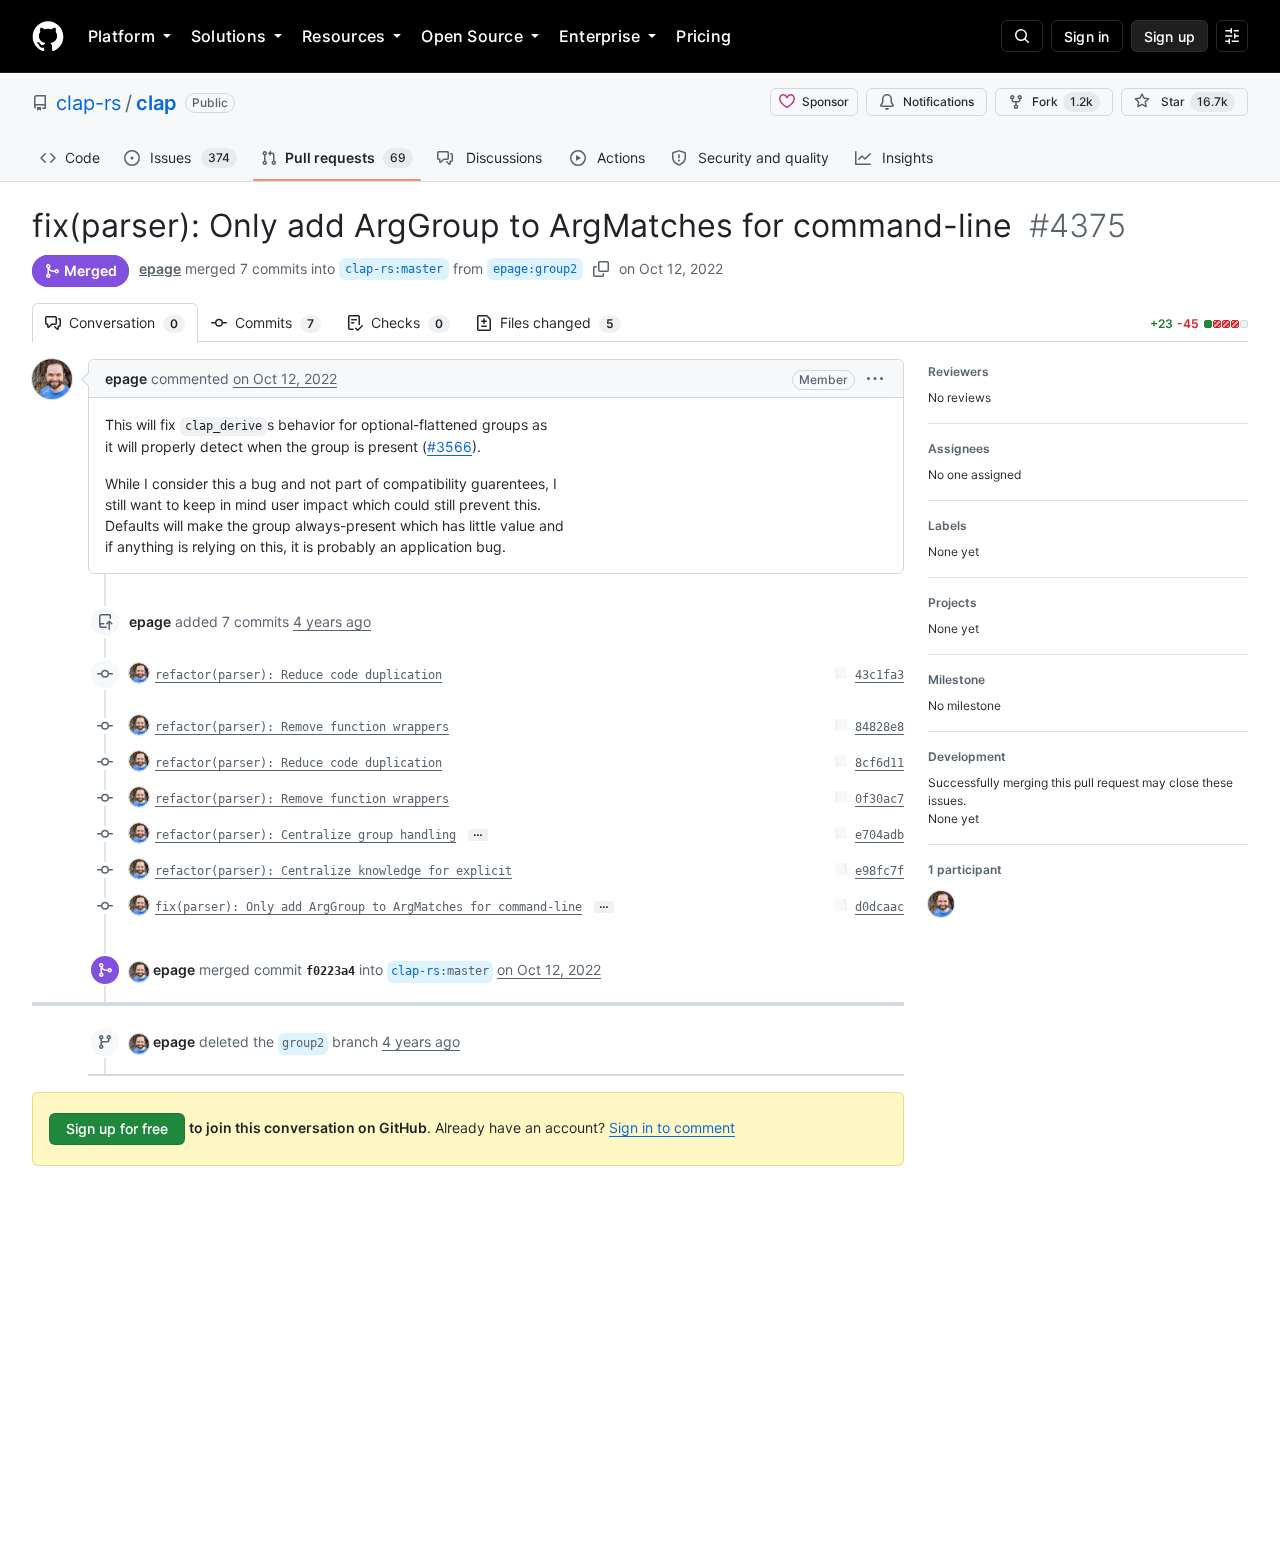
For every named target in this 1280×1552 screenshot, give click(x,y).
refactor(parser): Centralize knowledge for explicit (333, 871)
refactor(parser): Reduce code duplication (298, 675)
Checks (417, 322)
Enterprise (599, 36)
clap (156, 103)
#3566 (449, 446)
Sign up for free (117, 1128)
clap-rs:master (394, 269)
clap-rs (88, 103)
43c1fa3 (879, 675)
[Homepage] (48, 36)
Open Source (472, 36)
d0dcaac (879, 907)
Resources (343, 36)
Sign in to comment (672, 1127)
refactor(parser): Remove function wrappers (302, 727)
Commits (284, 322)
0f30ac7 (879, 799)
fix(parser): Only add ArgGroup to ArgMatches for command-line (368, 907)
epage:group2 (535, 269)
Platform (121, 36)
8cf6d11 (879, 763)
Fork (1062, 101)
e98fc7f (879, 871)
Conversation (133, 322)
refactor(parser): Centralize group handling (305, 835)
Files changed (567, 322)
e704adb (879, 835)
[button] (875, 378)
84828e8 (879, 727)
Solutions (228, 36)
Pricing (703, 36)
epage (160, 268)
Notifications (938, 101)
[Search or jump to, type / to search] (1022, 36)
